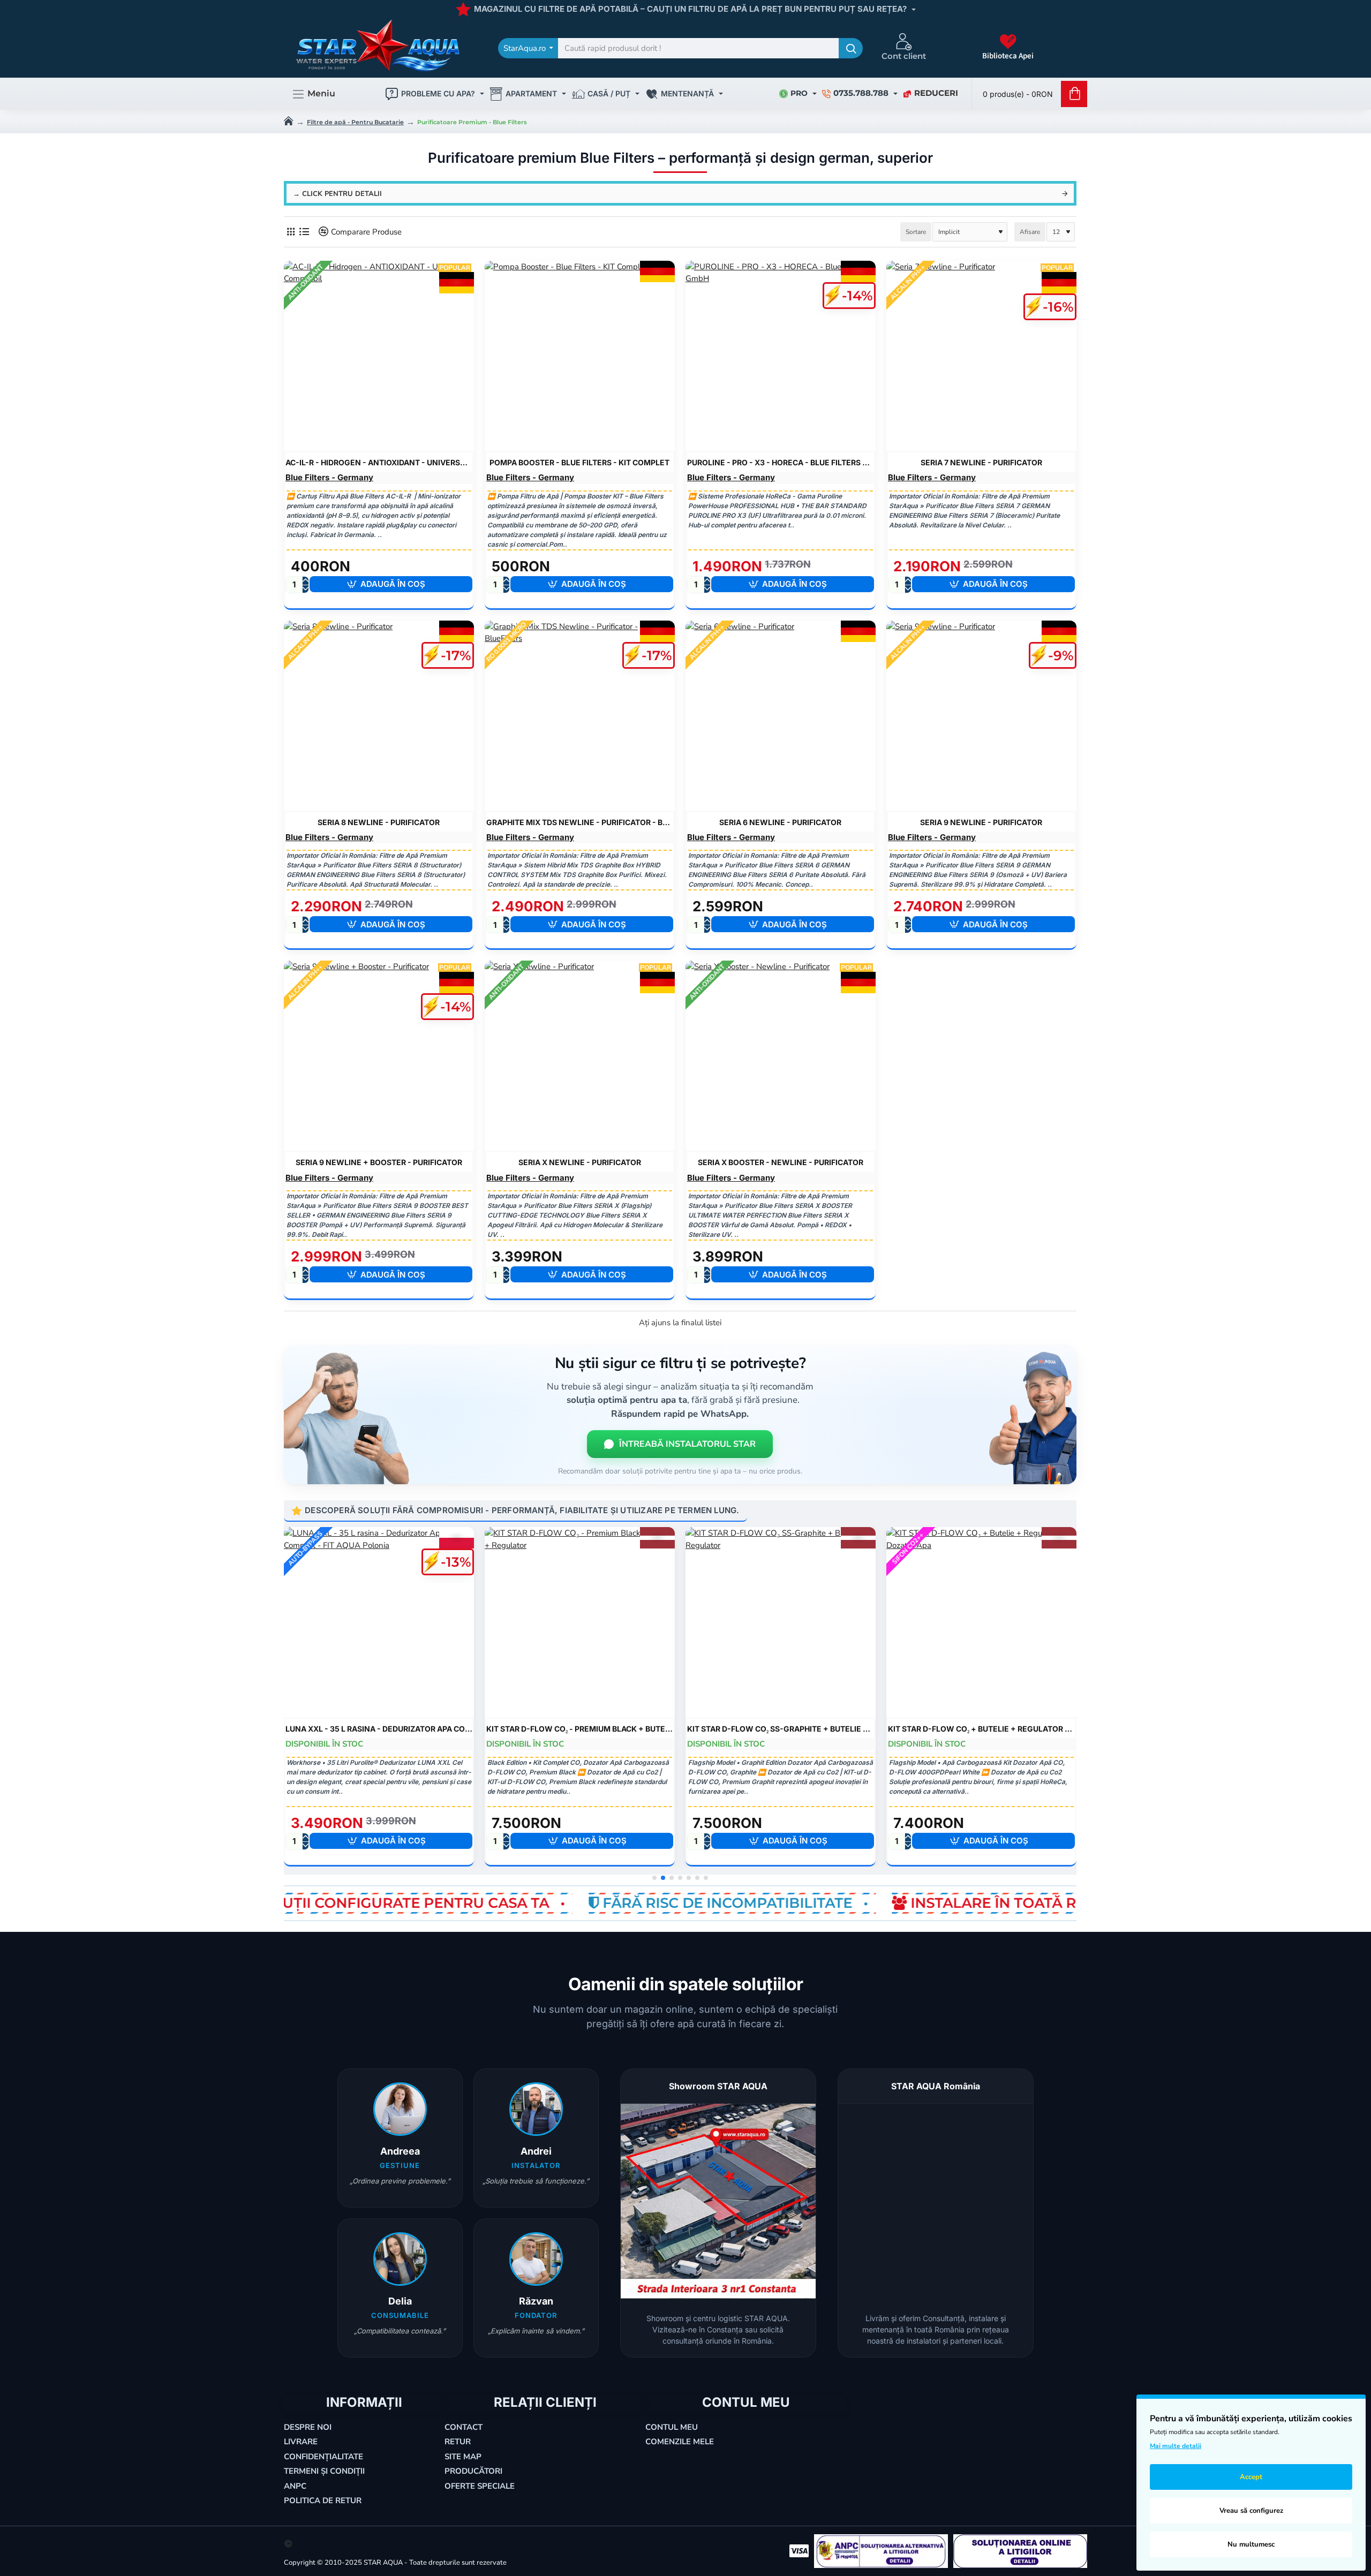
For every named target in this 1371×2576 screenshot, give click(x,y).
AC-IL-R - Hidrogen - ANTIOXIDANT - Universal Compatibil (379, 462)
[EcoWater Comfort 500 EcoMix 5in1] (781, 1622)
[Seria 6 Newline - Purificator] (781, 716)
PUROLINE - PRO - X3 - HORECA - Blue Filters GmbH (781, 462)
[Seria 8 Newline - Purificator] (379, 716)
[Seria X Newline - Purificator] (580, 1056)
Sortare (916, 232)
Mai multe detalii (1176, 2446)
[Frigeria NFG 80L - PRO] (580, 1622)
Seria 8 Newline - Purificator (379, 822)
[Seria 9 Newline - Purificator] (981, 716)
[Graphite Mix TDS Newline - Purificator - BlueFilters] (580, 716)
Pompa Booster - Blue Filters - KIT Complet (579, 462)
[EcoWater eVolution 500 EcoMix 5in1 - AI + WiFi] (981, 1622)
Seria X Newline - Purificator (580, 1162)
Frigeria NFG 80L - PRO (580, 1729)
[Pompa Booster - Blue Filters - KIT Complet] (580, 356)
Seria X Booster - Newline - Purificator (781, 1162)
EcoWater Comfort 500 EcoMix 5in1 (781, 1729)
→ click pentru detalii (337, 194)
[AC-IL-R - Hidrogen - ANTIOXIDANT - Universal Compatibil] (379, 356)
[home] (289, 120)
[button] (391, 584)
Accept (1251, 2477)
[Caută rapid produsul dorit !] (851, 48)
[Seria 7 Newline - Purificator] (981, 356)
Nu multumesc (1251, 2544)
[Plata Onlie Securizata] (799, 2551)
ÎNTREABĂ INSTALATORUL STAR (687, 1444)
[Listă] (304, 232)
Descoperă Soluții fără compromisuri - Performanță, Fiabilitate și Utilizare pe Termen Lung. (522, 1510)
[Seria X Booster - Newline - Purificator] (781, 1056)
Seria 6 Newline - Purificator (780, 822)
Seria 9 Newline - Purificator (981, 822)
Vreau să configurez (1251, 2511)
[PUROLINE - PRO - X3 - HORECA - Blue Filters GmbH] (781, 356)
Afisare (1030, 232)
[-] (305, 589)
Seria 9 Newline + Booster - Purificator (379, 1162)
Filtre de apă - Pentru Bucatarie (355, 122)
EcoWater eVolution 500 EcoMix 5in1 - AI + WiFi (981, 1729)
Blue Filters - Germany (329, 477)
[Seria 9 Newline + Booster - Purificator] (379, 1056)
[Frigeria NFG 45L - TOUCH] (379, 1622)
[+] (305, 581)
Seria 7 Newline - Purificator (981, 462)
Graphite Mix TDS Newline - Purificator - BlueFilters (580, 822)
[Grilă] (291, 232)
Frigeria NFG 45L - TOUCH (379, 1729)
